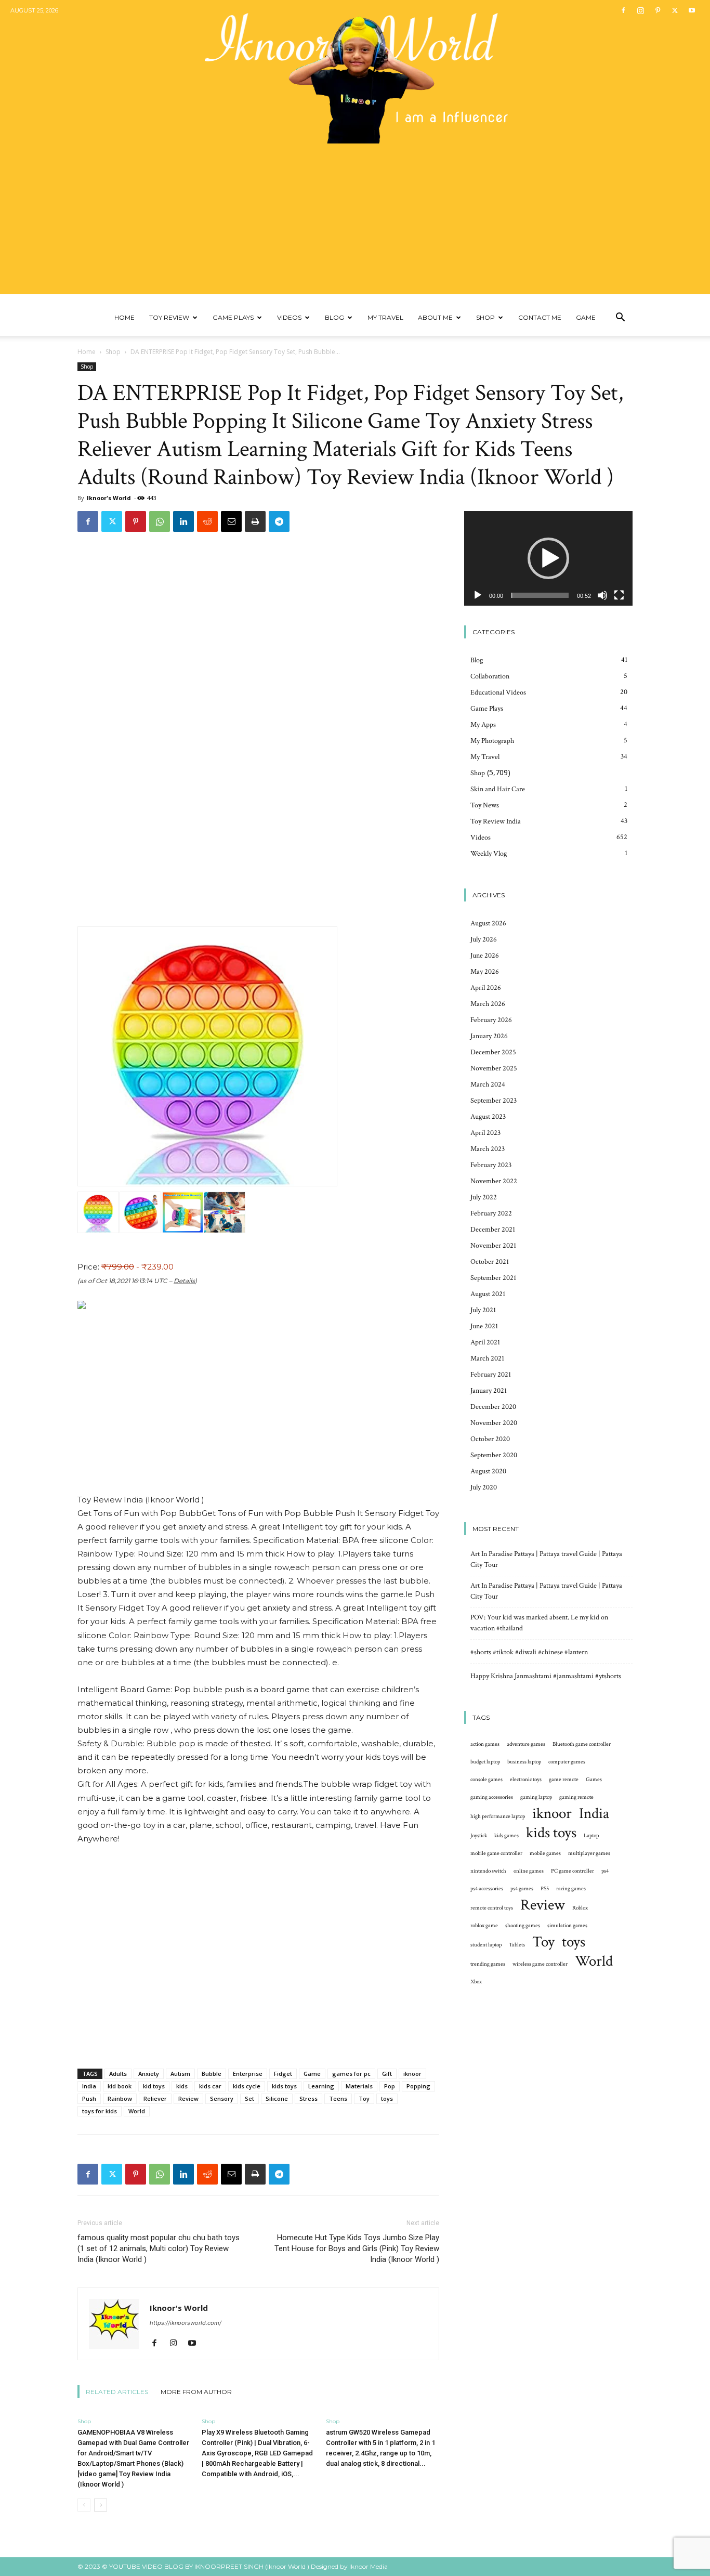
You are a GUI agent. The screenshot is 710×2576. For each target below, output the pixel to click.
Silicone (277, 2098)
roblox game (484, 1926)
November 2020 (494, 1423)
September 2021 (493, 1278)
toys (387, 2098)
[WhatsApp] (160, 521)
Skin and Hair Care (498, 789)
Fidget (283, 2074)
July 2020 (484, 1487)
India (89, 2086)
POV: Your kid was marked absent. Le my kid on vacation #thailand (539, 1623)
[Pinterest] (658, 10)
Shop (485, 317)
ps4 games (522, 1889)
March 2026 (488, 1004)
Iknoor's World (109, 498)
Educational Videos (498, 692)
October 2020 (490, 1439)
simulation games (567, 1926)
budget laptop (485, 1762)
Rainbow (120, 2098)
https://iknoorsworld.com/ (186, 2323)
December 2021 (493, 1230)
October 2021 (490, 1262)
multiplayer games (589, 1853)
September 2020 (494, 1455)
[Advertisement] (355, 221)
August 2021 (488, 1294)
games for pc (351, 2074)
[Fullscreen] (619, 595)
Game (586, 317)
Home (124, 317)
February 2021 (491, 1375)
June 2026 (485, 956)
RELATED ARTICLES (117, 2392)
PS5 (545, 1889)
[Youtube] (692, 10)
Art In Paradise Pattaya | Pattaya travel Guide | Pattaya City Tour (546, 1559)
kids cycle (247, 2086)
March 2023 (488, 1149)
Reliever (155, 2098)
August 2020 (488, 1471)
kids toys (284, 2086)
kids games (507, 1836)
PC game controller (573, 1871)
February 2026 (491, 1020)
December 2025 (493, 1052)
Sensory (222, 2098)
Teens (338, 2098)
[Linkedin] (183, 521)
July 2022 (484, 1197)
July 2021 (483, 1310)
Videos (289, 317)
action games (485, 1744)
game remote (564, 1780)
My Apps (483, 725)
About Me (435, 317)
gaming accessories (492, 1797)
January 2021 (489, 1391)
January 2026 (489, 1036)
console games (487, 1780)
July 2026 (484, 939)
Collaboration (490, 676)
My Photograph (492, 741)
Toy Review (169, 317)
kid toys (154, 2086)
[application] (548, 558)
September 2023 (494, 1101)
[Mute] (602, 595)
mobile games (545, 1853)
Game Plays (233, 317)
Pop (390, 2086)
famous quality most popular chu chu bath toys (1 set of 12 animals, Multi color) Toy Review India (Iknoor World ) (159, 2248)
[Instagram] (640, 10)
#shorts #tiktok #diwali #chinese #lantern (529, 1652)
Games (594, 1780)
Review (188, 2098)
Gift (387, 2074)
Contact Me (540, 317)
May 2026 (485, 972)
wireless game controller (540, 1964)
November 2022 (494, 1181)
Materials (359, 2086)
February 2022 (491, 1213)
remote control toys (492, 1908)
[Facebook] (623, 10)
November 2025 (494, 1068)
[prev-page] (84, 2505)
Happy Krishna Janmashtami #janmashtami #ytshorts (546, 1676)
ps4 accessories (487, 1889)
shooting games (523, 1926)
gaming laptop (536, 1797)
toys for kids (100, 2111)
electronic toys (526, 1780)
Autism (180, 2074)
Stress (308, 2098)
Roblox (580, 1908)
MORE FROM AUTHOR (196, 2392)
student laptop (486, 1945)
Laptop (591, 1836)
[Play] (478, 595)
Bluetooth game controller (582, 1744)
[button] (620, 318)
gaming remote (576, 1797)
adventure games (526, 1744)
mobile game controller (496, 1853)
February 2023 (491, 1165)
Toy (364, 2098)
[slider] (540, 595)
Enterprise (248, 2074)
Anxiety (149, 2074)
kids (182, 2086)
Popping (418, 2086)
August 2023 (488, 1117)
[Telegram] (279, 521)
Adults (118, 2074)
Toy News (485, 805)
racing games (571, 1889)
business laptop (524, 1762)
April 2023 (485, 1133)
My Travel (385, 317)
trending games (488, 1964)
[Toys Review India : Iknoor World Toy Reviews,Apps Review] (355, 72)
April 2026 (486, 988)
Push (89, 2098)
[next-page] (101, 2505)
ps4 (605, 1871)
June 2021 (484, 1326)
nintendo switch (488, 1871)
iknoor (412, 2074)
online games (529, 1871)
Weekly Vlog (489, 854)
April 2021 (485, 1342)
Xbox (476, 1982)
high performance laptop (498, 1816)
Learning (321, 2086)
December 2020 (493, 1407)
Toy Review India (496, 821)
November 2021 (493, 1246)
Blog (334, 317)
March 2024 (488, 1084)
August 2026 (488, 923)
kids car (210, 2086)
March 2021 (487, 1358)
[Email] (231, 521)
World (137, 2111)
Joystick (479, 1836)
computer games (567, 1762)
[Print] (255, 521)
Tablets (517, 1945)
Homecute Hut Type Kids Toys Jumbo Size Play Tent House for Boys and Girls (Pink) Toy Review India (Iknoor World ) (357, 2248)
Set (249, 2098)
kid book (120, 2086)
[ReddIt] (207, 521)
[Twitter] (675, 10)
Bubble (212, 2074)
